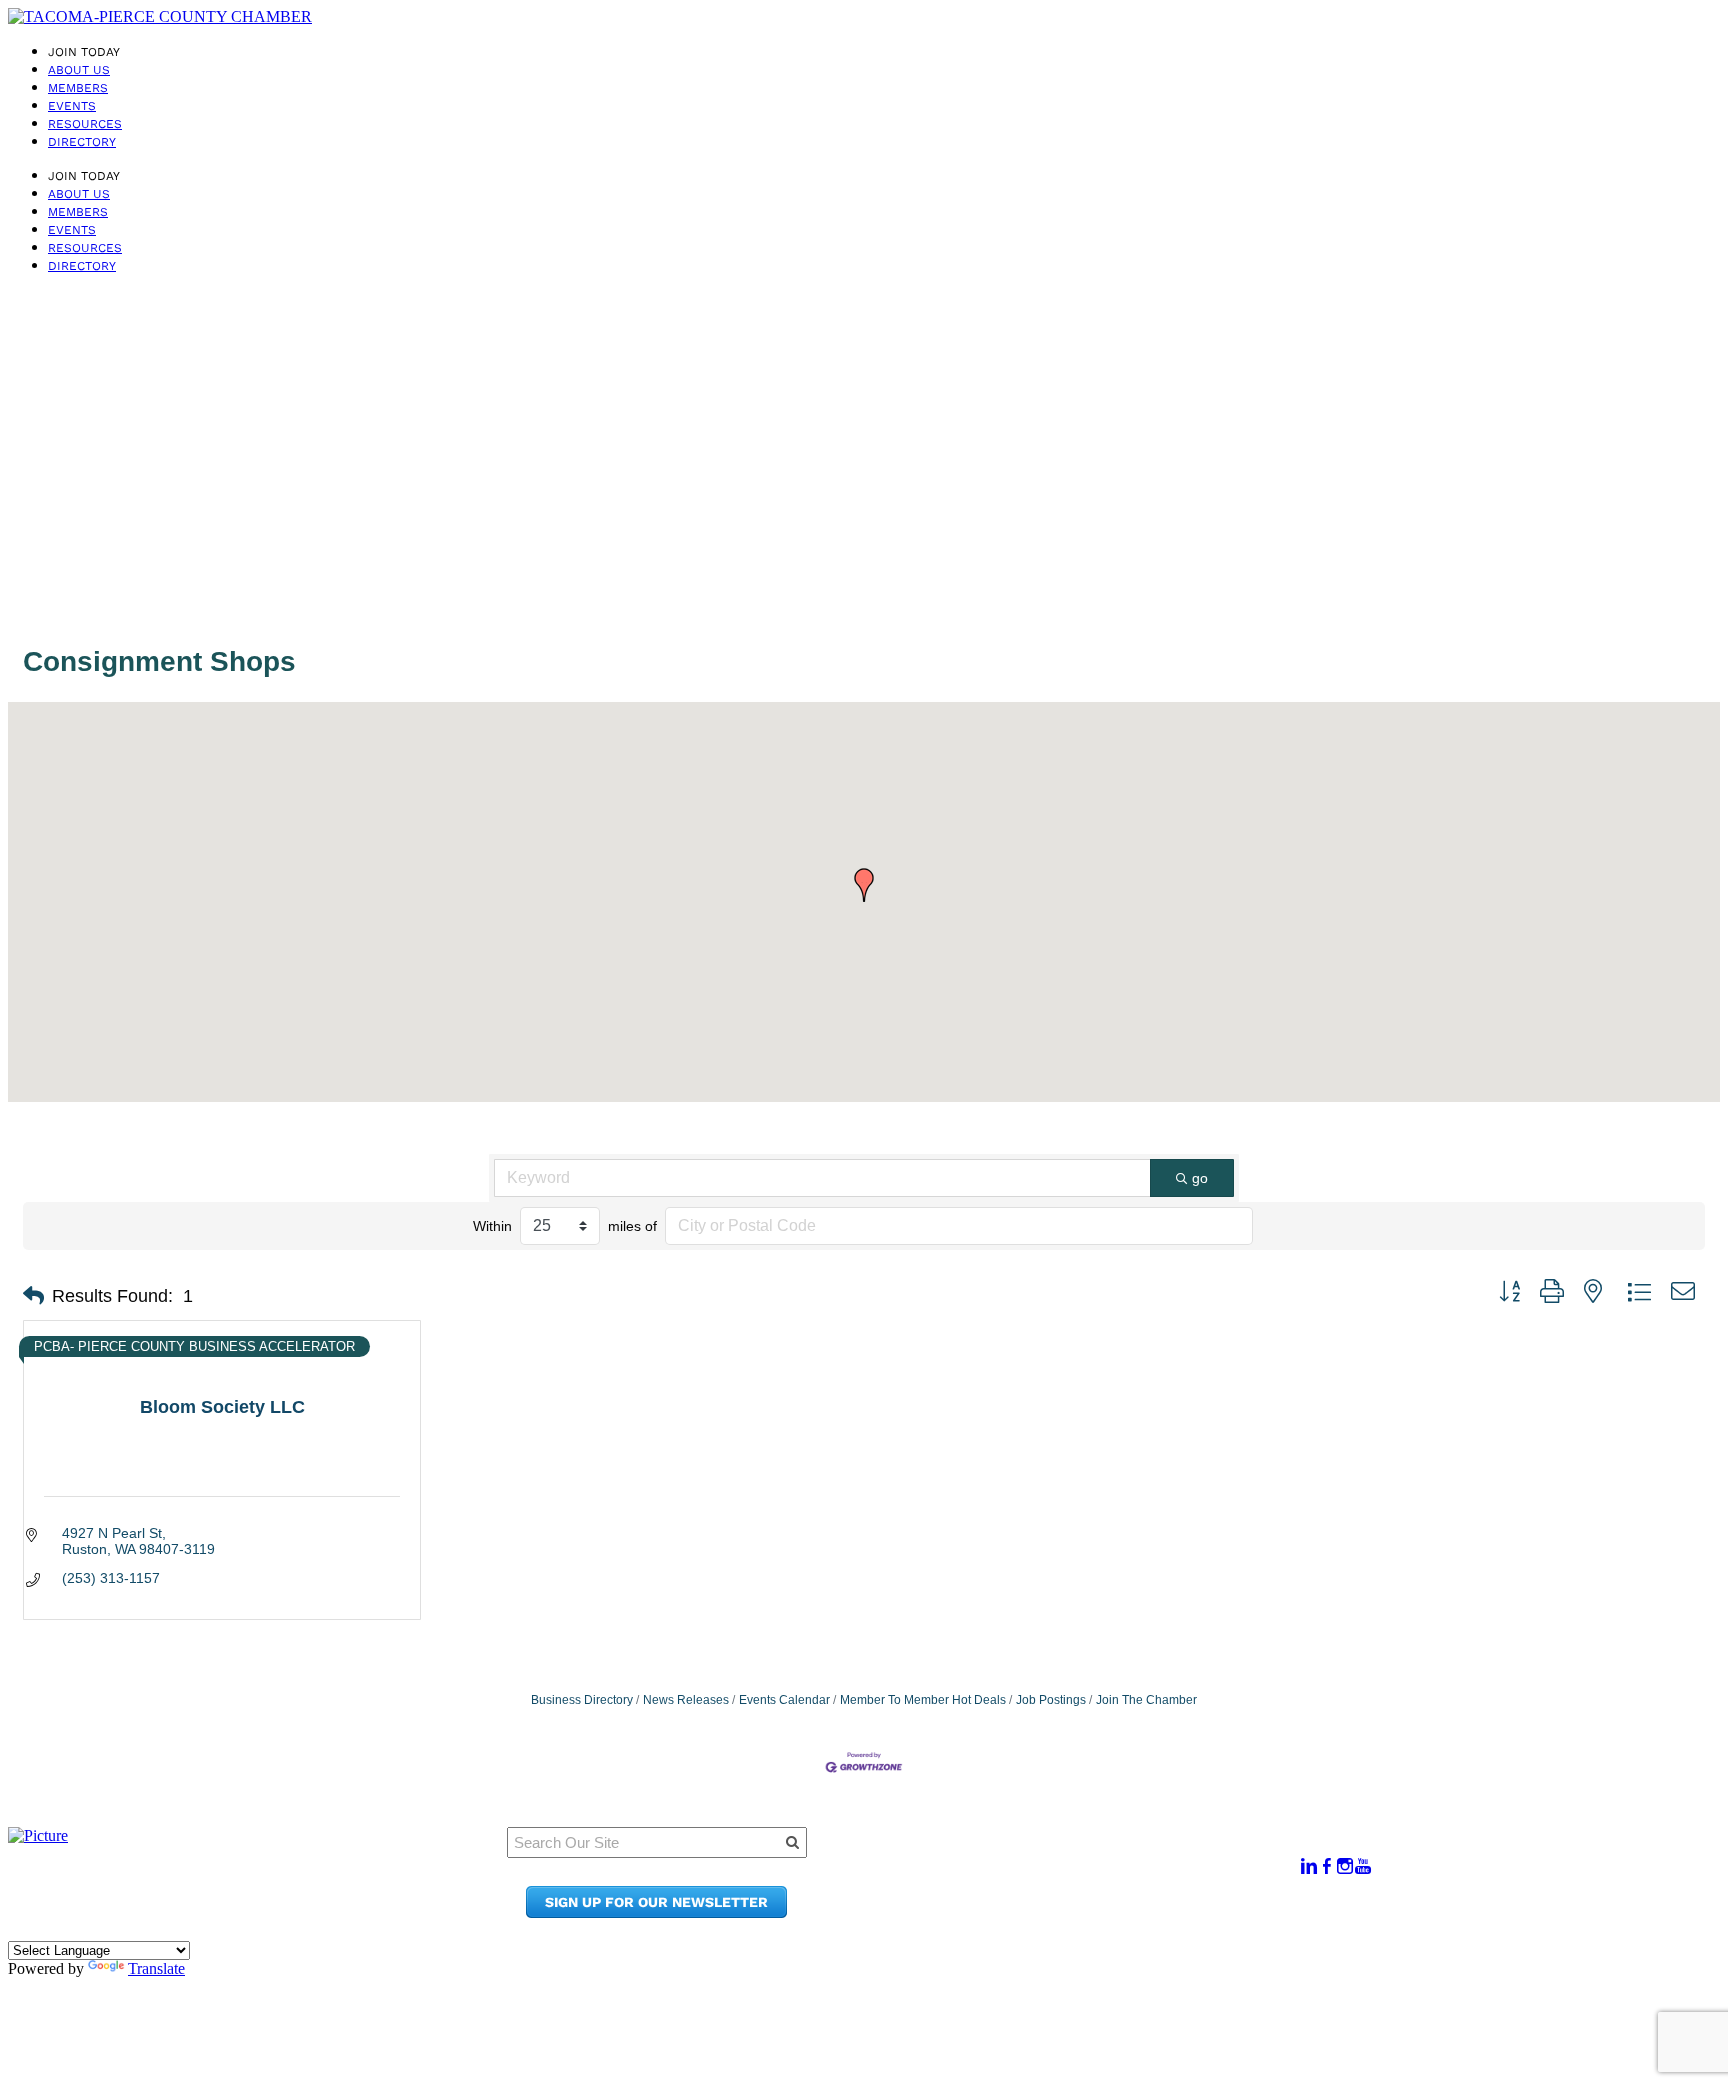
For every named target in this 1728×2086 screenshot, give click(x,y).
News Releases (686, 1700)
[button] (864, 885)
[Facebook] (1327, 1866)
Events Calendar (784, 1700)
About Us (79, 70)
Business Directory (582, 1700)
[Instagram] (1345, 1866)
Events (72, 106)
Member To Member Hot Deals (923, 1700)
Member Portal (1074, 1855)
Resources (85, 124)
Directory (82, 142)
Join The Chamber (1146, 1700)
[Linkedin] (1309, 1866)
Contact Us (1059, 1893)
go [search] (1200, 1178)
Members (78, 88)
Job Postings (1051, 1700)
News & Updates (1079, 1874)
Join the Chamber (1086, 1912)
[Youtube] (1363, 1866)
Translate (156, 1968)
